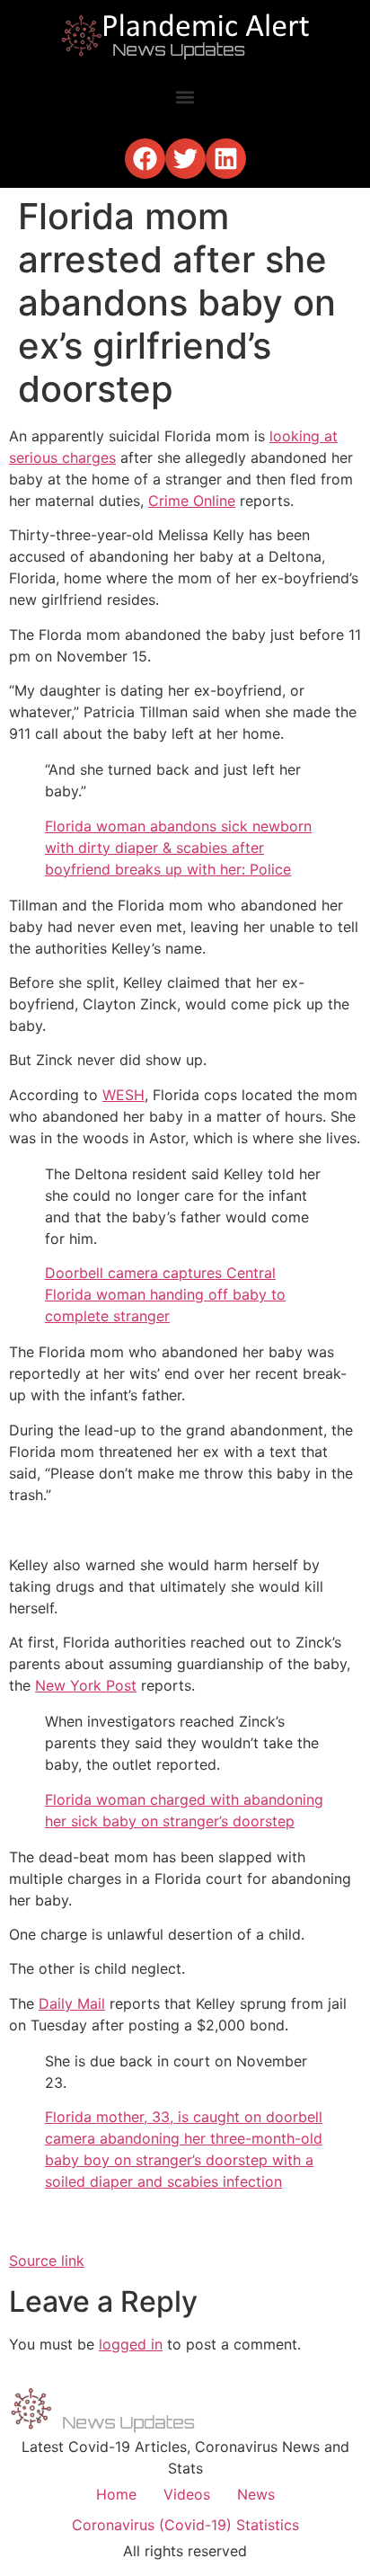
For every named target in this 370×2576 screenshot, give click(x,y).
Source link (47, 2261)
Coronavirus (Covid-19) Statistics (185, 2525)
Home (116, 2494)
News (256, 2494)
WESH (123, 1095)
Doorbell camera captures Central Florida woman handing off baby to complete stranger (165, 1294)
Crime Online (192, 501)
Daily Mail (72, 2003)
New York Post (86, 1685)
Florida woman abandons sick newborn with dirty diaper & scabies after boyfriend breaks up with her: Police (178, 848)
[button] (185, 97)
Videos (187, 2494)
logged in (131, 2344)
